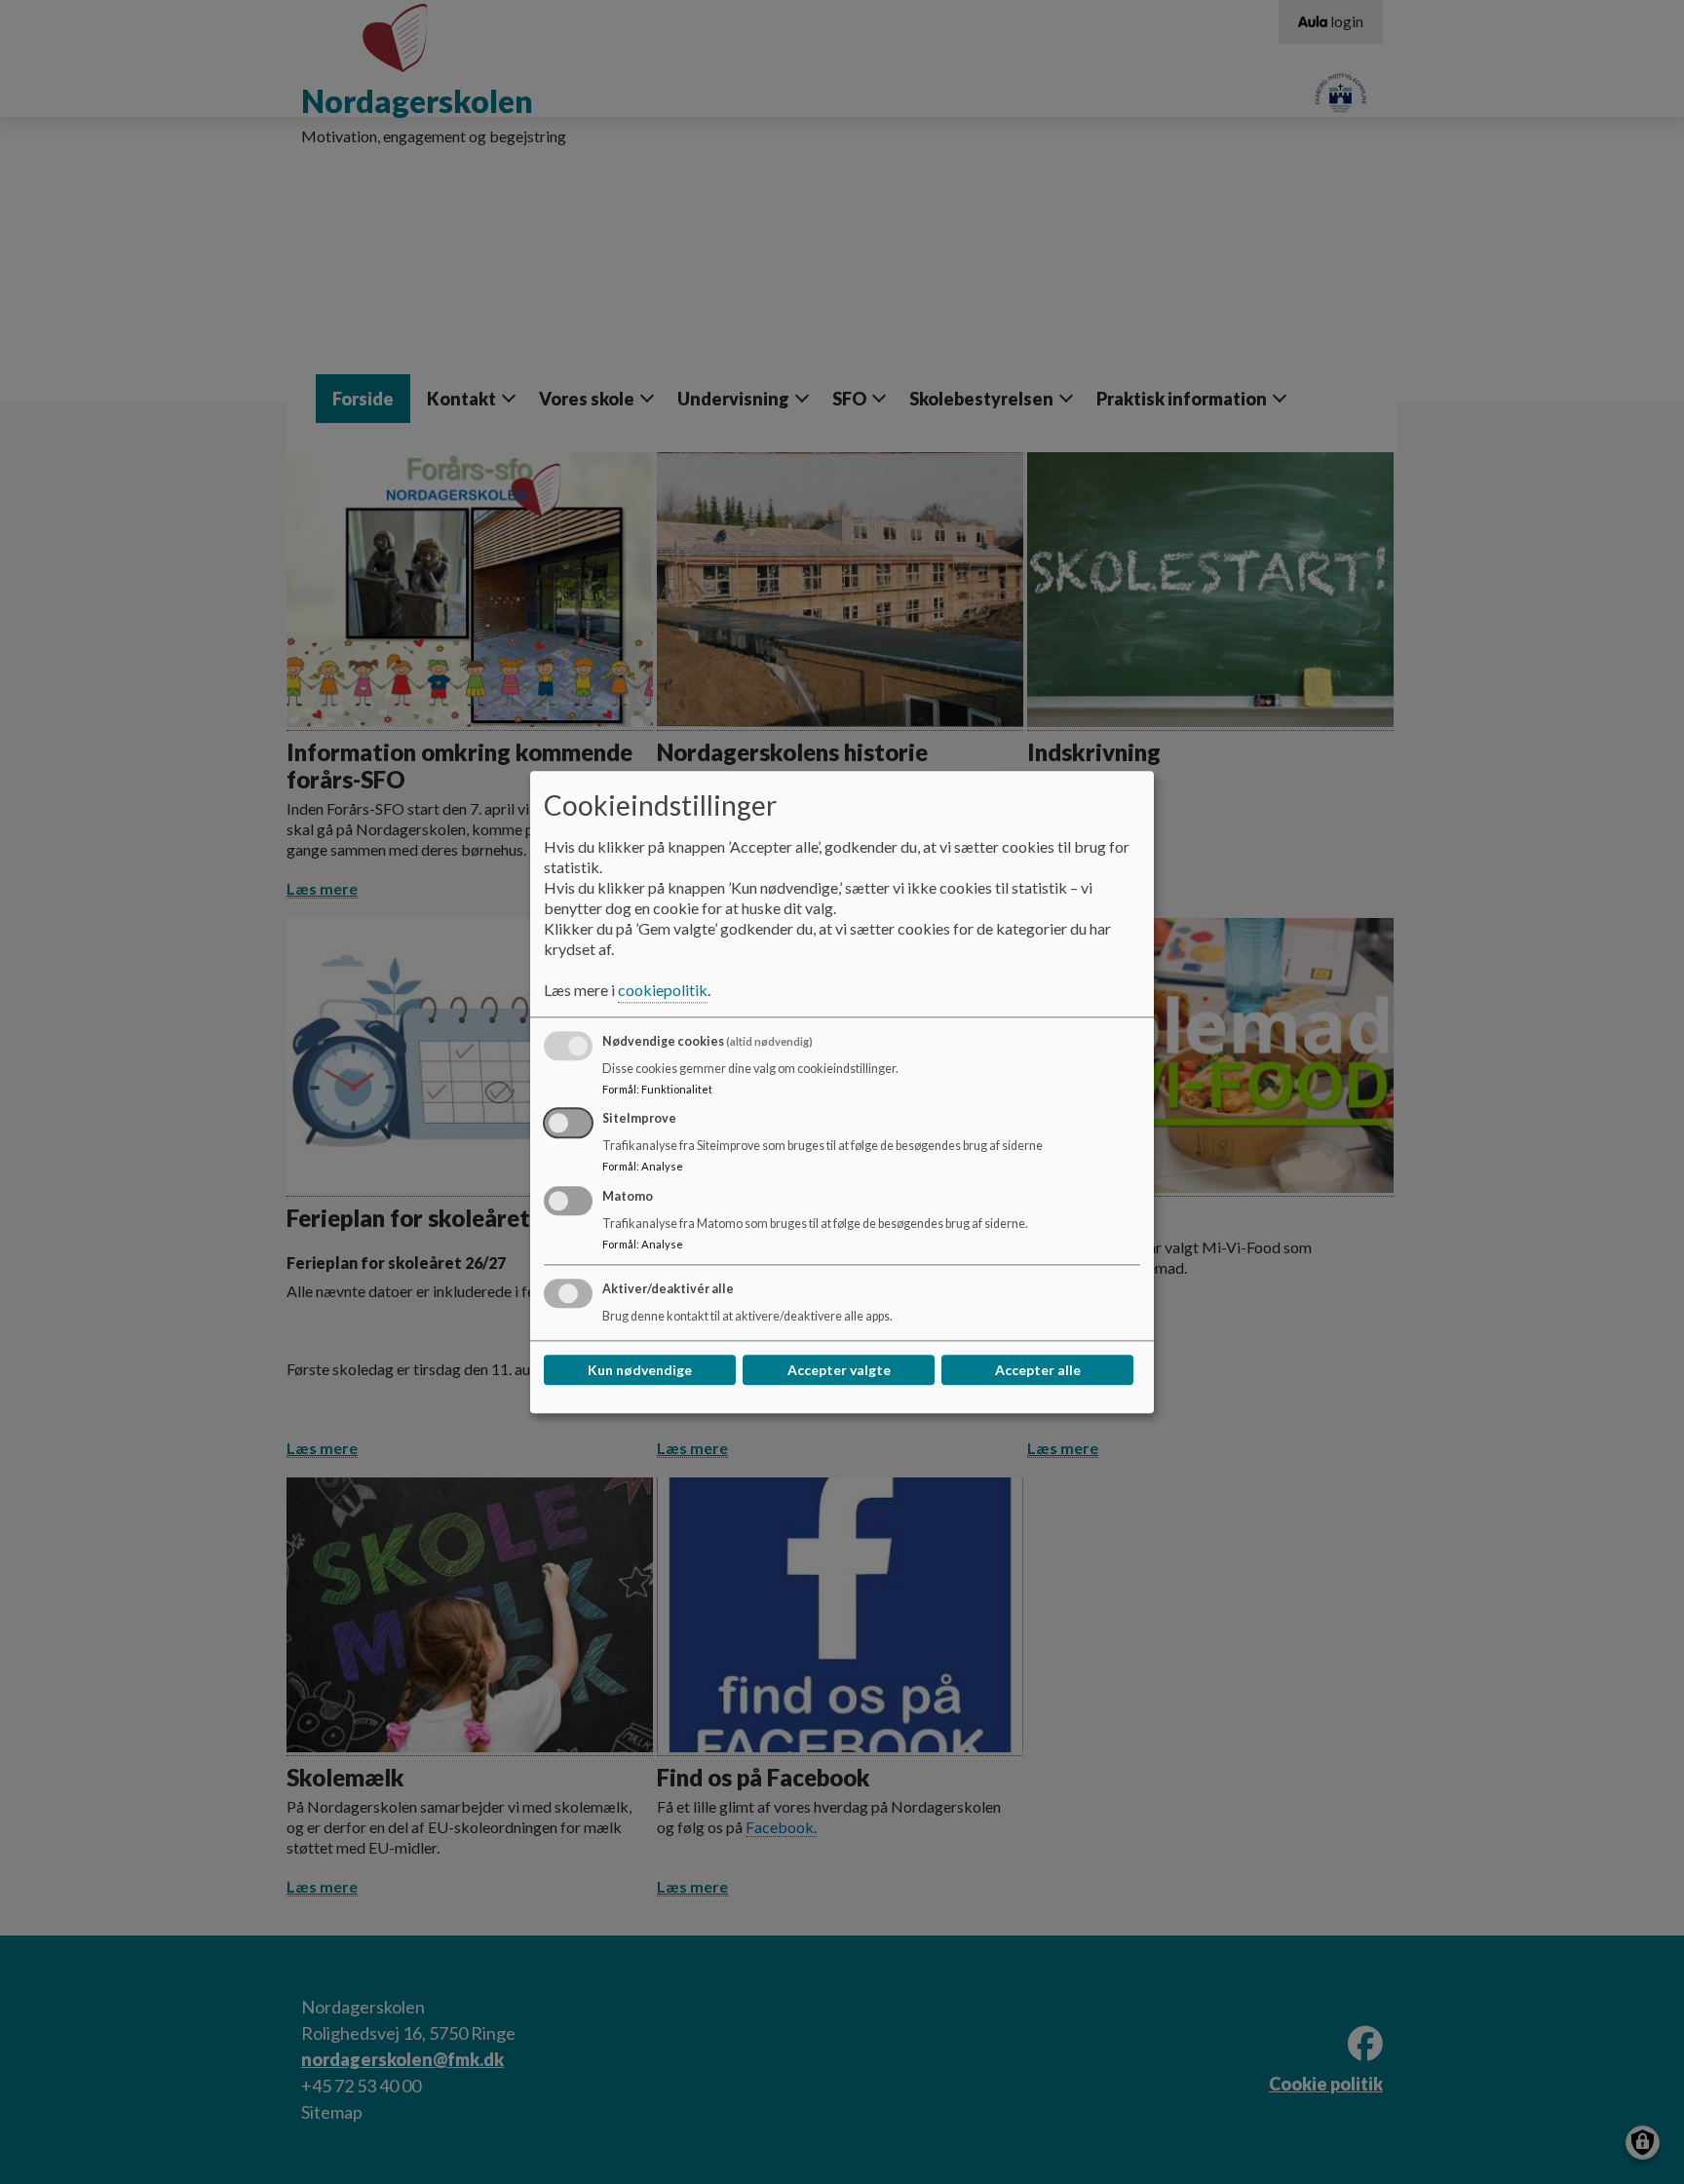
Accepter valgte (839, 1370)
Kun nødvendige (640, 1370)
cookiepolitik (663, 990)
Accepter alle (1038, 1370)
